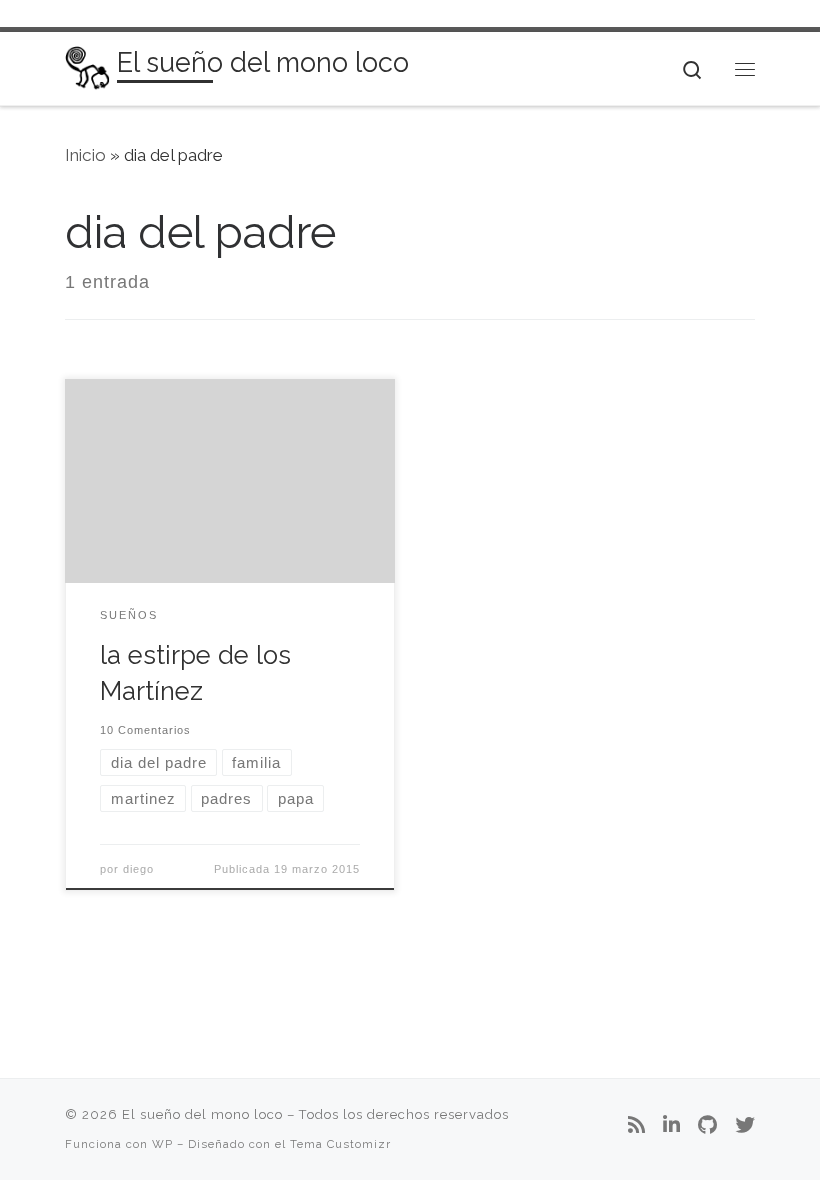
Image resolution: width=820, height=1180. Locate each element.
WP (162, 1144)
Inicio (85, 155)
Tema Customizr (340, 1144)
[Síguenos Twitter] (745, 1126)
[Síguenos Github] (707, 1126)
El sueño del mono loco (202, 1114)
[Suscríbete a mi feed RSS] (636, 1126)
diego (138, 869)
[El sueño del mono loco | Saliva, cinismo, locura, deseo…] (87, 66)
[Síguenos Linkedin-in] (671, 1126)
